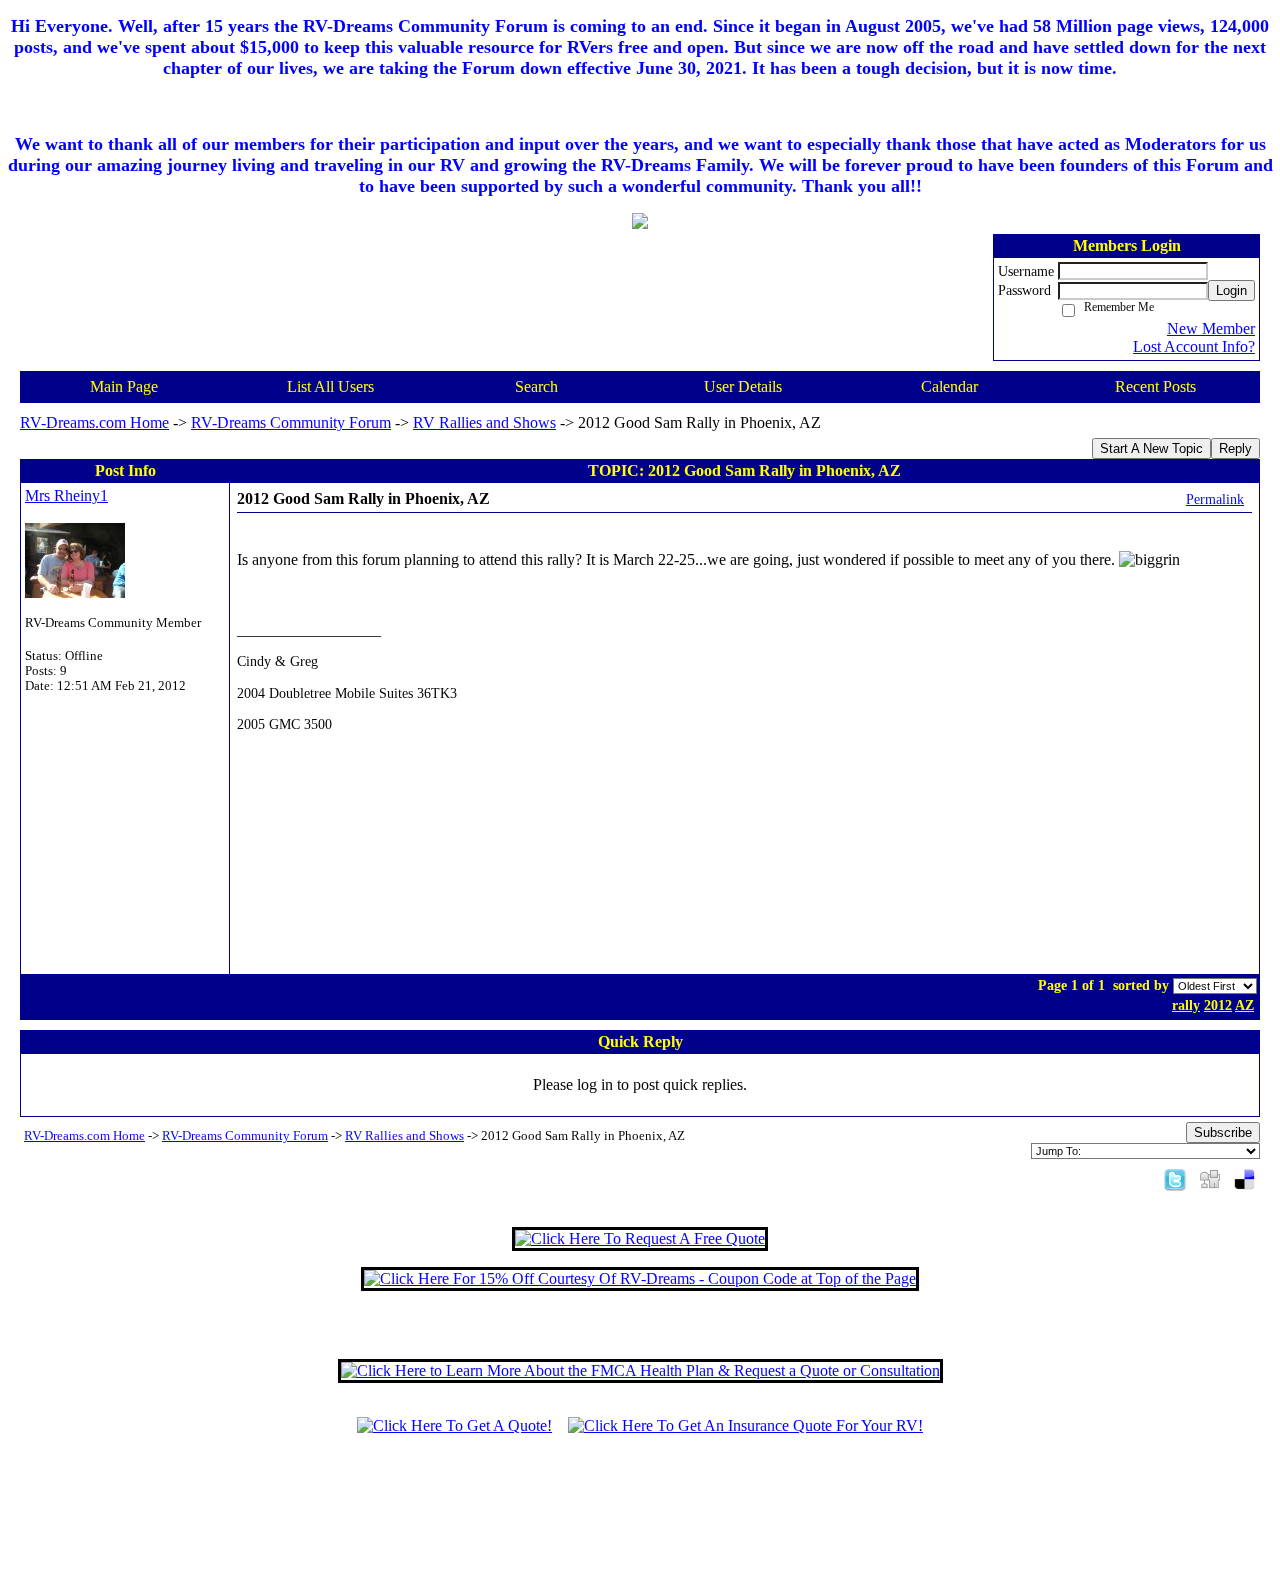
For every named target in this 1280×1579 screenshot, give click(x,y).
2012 (1218, 1005)
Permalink (1215, 499)
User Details (743, 386)
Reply (1235, 448)
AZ (1244, 1005)
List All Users (330, 386)
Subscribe (1223, 1132)
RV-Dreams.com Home (94, 422)
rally (1186, 1005)
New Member (1211, 328)
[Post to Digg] (1210, 1178)
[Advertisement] (640, 1516)
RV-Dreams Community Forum (291, 422)
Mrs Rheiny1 (66, 495)
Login (1231, 290)
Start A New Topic (1151, 448)
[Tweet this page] (1175, 1178)
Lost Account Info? (1194, 346)
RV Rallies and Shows (484, 422)
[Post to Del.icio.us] (1244, 1178)
